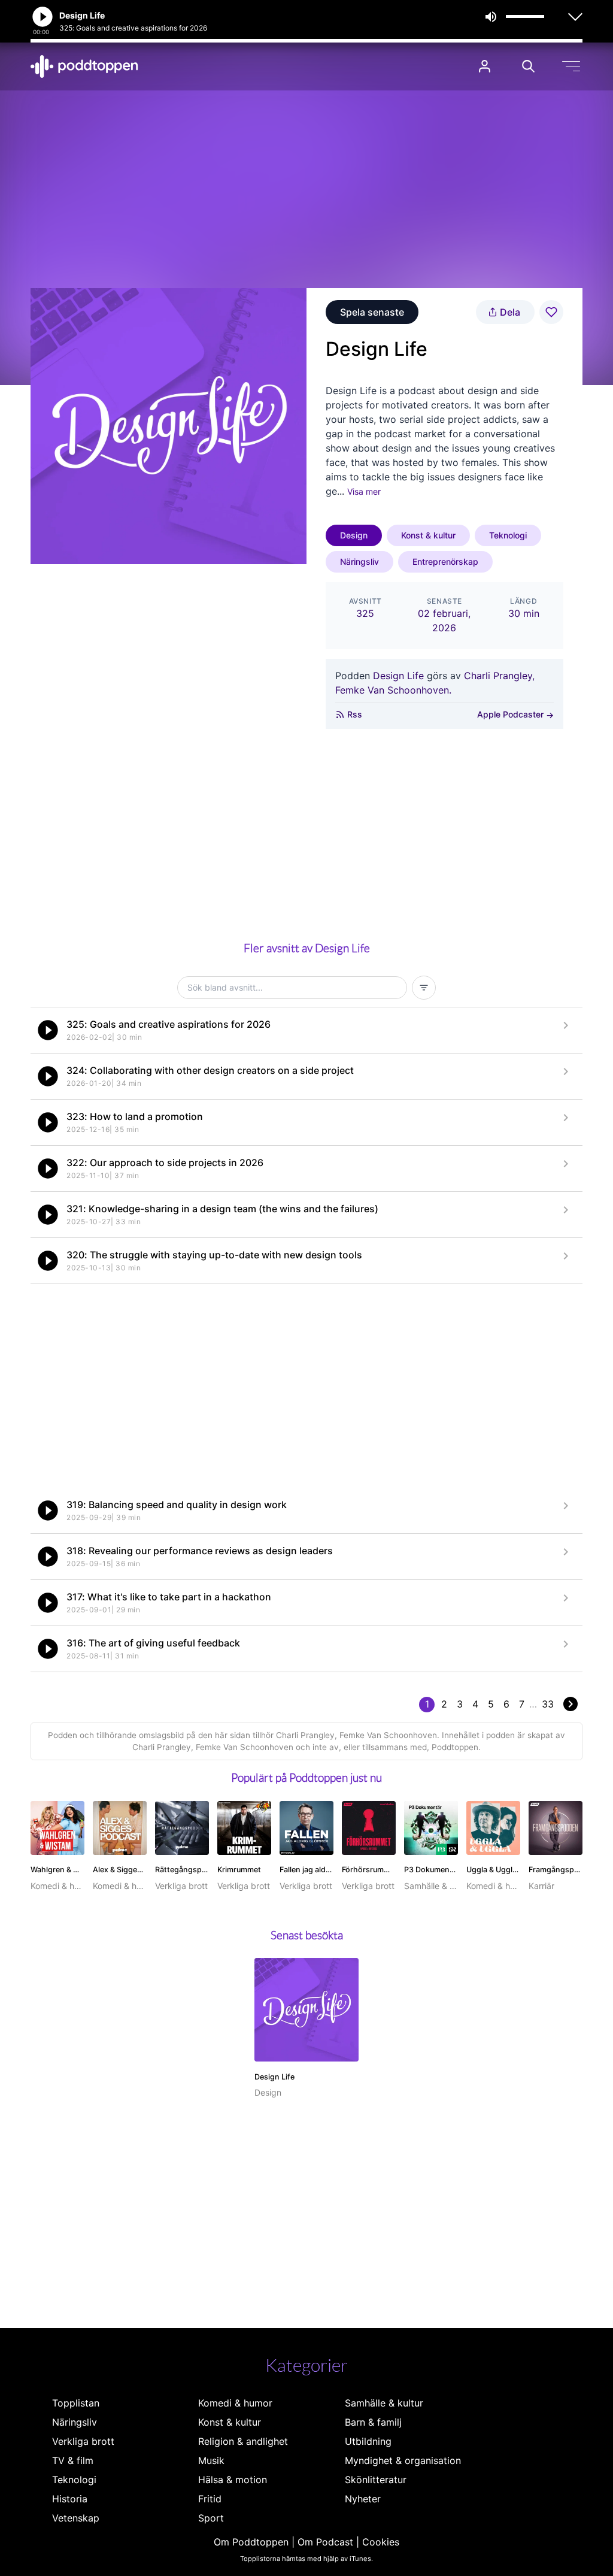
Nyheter (363, 2499)
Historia (70, 2499)
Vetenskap (76, 2518)
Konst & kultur (428, 535)
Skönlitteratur (376, 2480)
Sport (211, 2518)
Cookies (381, 2542)
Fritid (210, 2499)
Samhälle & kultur (384, 2403)
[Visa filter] (424, 988)
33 (548, 1704)
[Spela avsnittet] (48, 1030)
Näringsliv (359, 561)
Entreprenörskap (445, 561)
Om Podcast (325, 2542)
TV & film (73, 2460)
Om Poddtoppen (251, 2542)
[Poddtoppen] (84, 66)
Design (354, 535)
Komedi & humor (235, 2403)
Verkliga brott (83, 2441)
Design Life (398, 676)
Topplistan (76, 2403)
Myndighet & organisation (403, 2460)
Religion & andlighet (243, 2441)
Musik (211, 2460)
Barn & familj (373, 2422)
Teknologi (508, 535)
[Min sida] (485, 66)
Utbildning (368, 2441)
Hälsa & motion (233, 2480)
